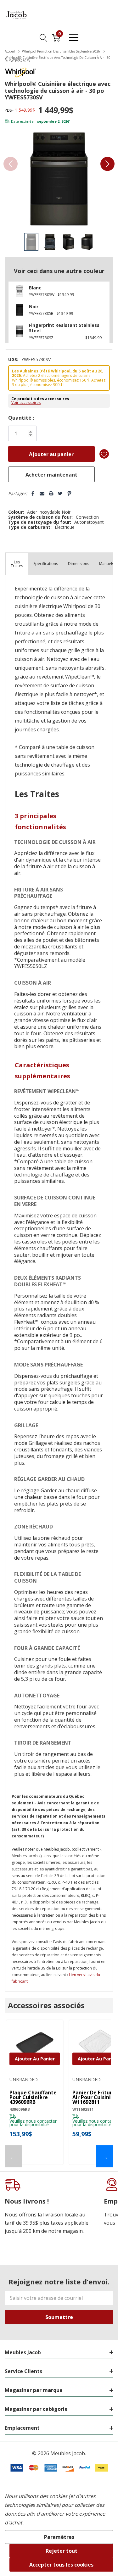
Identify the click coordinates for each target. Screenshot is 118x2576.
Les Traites (17, 564)
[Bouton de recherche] (44, 37)
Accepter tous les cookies (61, 2565)
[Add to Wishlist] (104, 454)
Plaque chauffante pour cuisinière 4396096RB (33, 2097)
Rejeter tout (62, 2551)
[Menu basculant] (74, 37)
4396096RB (20, 2109)
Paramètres (59, 2537)
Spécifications (46, 564)
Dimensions (79, 564)
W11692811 (83, 2109)
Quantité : (21, 418)
